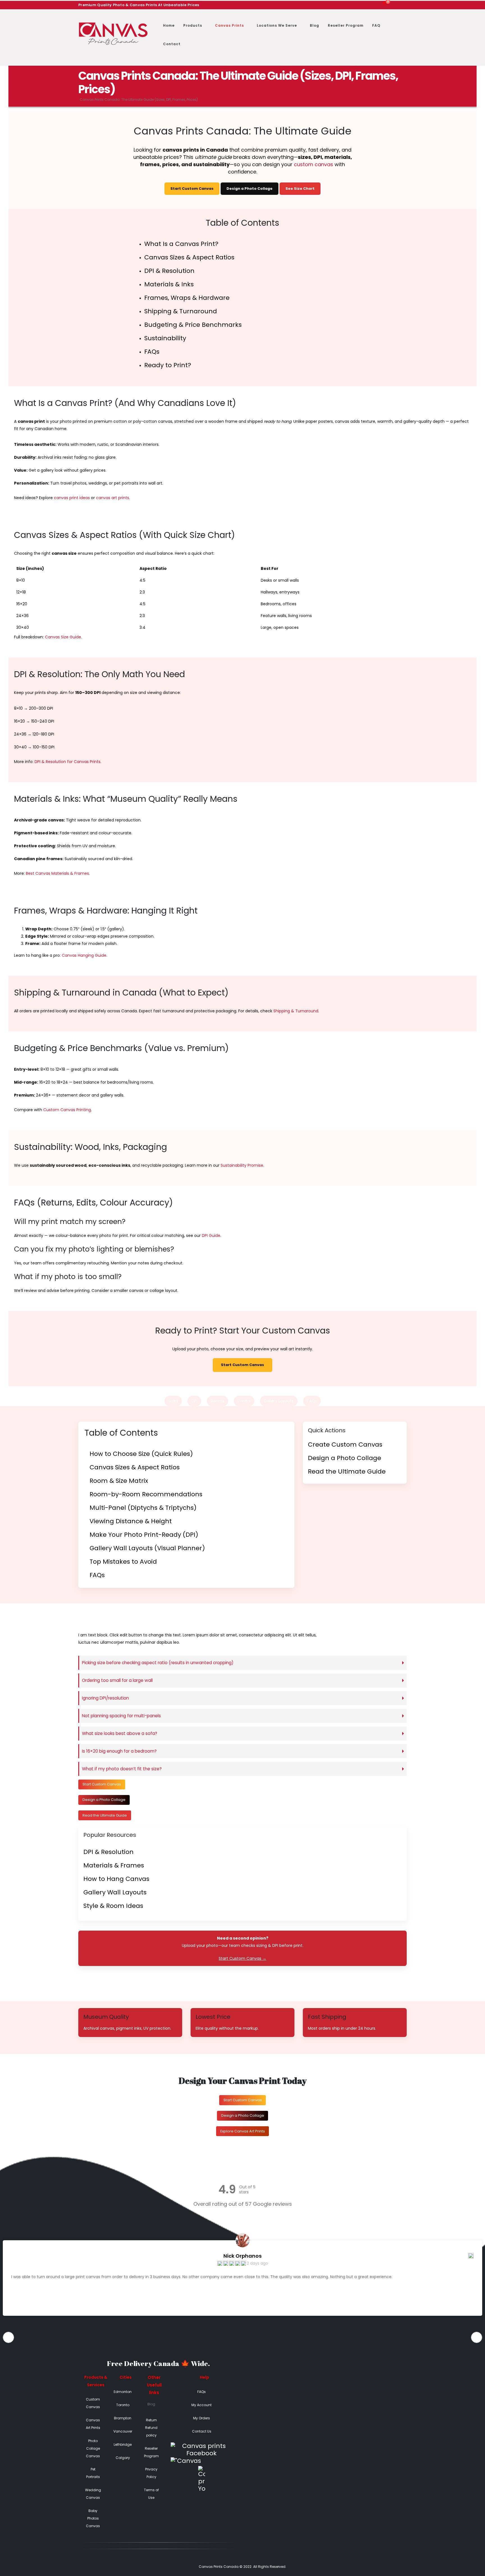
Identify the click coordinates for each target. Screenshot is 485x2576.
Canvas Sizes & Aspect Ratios (189, 257)
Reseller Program (346, 25)
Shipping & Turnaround (181, 311)
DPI (194, 1401)
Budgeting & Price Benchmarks (193, 325)
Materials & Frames (114, 1865)
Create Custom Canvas (345, 1445)
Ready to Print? (168, 365)
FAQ (376, 25)
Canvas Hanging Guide (84, 955)
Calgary (123, 2458)
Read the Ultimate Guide (347, 1471)
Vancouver (123, 2431)
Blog (314, 25)
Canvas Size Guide (63, 637)
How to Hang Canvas (116, 1879)
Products (193, 25)
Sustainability (165, 338)
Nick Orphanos (242, 2256)
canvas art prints (113, 498)
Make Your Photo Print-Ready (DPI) (144, 1535)
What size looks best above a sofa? (120, 1733)
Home (169, 25)
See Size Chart (300, 189)
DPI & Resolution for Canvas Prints (68, 762)
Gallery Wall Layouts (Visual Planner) (147, 1548)
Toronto (123, 2405)
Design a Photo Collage (250, 189)
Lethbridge (123, 2444)
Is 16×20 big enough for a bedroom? (119, 1751)
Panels (244, 1401)
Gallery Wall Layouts (115, 1892)
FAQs (152, 352)
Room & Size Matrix (119, 1481)
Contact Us (202, 2431)
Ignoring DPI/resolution (105, 1698)
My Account (202, 2405)
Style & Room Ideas (113, 1906)
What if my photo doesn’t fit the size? (122, 1769)
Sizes (173, 1401)
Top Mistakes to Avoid (123, 1562)
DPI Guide (211, 1236)
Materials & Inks (169, 284)
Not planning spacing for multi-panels (121, 1716)
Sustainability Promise (242, 1165)
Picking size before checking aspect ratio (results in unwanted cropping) (158, 1663)
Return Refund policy (151, 2428)
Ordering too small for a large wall (117, 1680)
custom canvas (314, 164)
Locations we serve (277, 25)
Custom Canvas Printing (67, 1110)
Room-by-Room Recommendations (146, 1494)
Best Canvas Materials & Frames (57, 873)
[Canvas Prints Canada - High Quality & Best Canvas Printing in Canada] (113, 34)
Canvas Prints (229, 25)
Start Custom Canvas (192, 189)
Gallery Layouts (279, 1401)
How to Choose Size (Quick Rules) (141, 1454)
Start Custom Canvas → (242, 1958)
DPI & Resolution (169, 271)
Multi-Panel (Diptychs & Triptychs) (143, 1508)
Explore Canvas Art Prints (243, 2131)
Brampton (123, 2418)
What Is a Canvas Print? (181, 244)
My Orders (202, 2418)
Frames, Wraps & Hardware (187, 298)
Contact (172, 44)
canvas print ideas (72, 498)
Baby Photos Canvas (93, 2518)
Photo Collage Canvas (93, 2448)
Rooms (218, 1401)
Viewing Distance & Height (131, 1521)
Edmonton (123, 2392)
